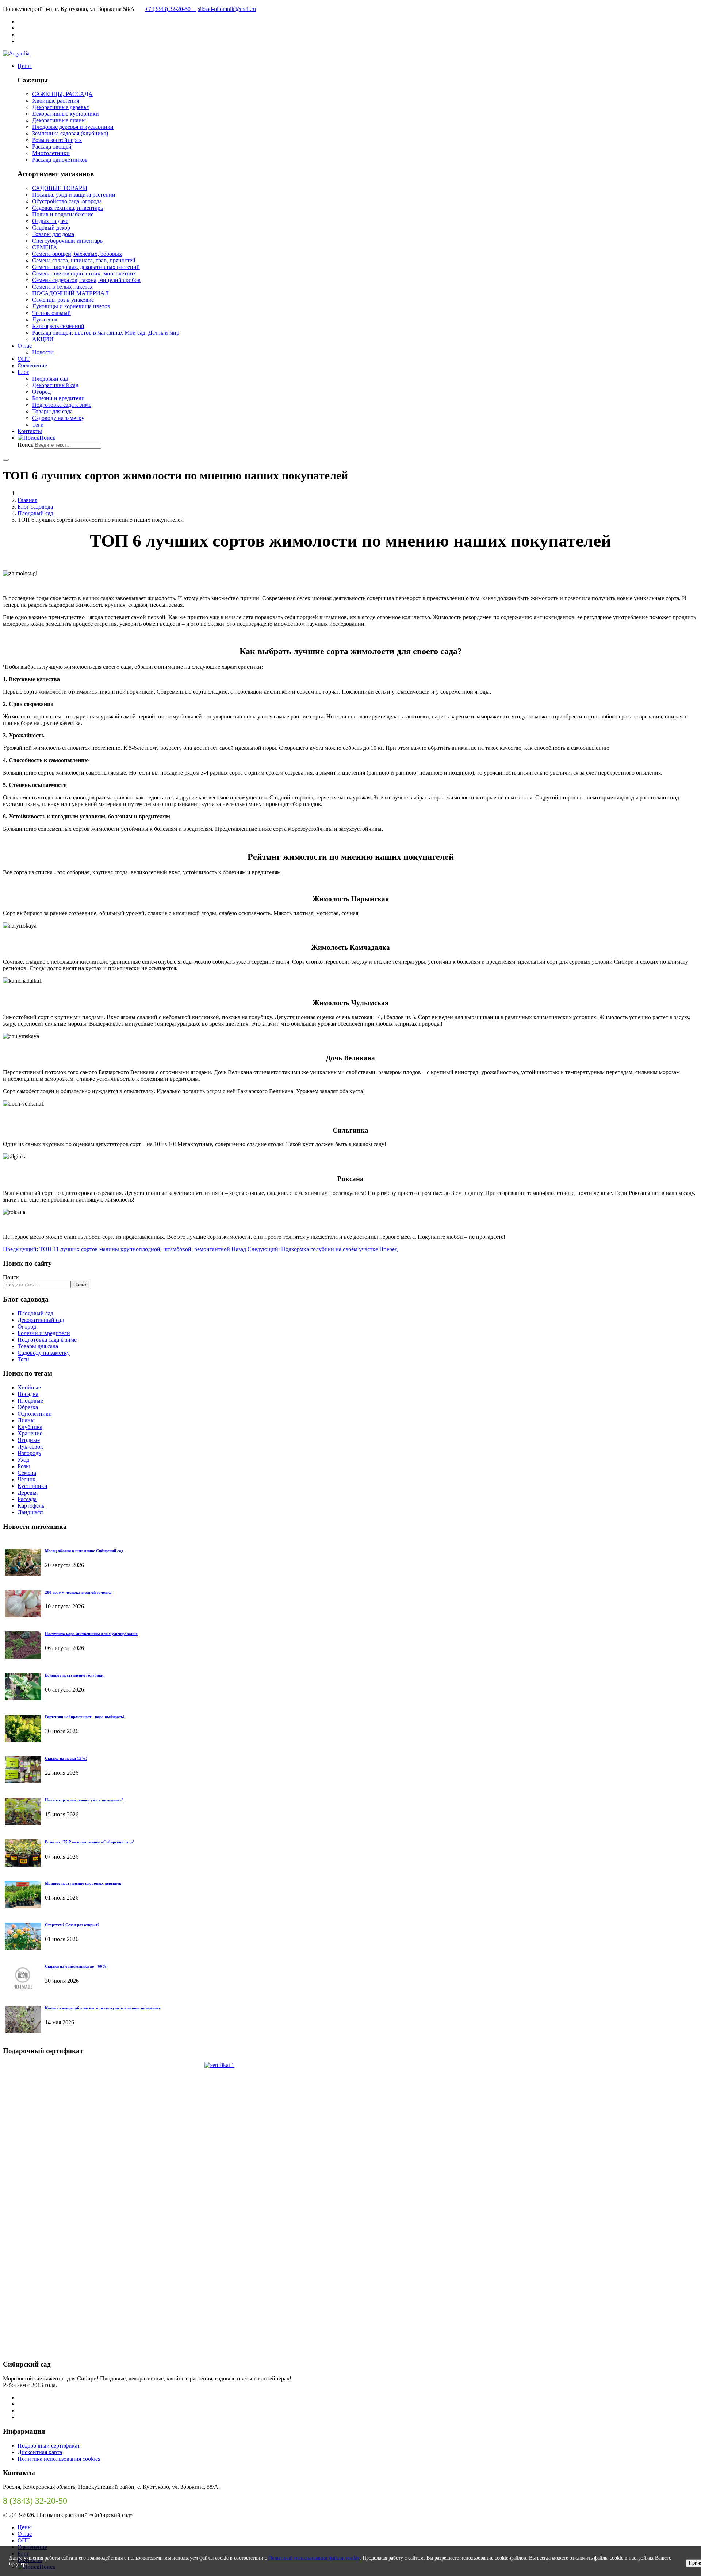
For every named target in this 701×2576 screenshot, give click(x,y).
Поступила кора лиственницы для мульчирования (91, 1634)
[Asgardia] (16, 53)
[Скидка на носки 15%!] (23, 1781)
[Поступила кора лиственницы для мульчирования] (23, 1657)
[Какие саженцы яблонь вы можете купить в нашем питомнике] (23, 2031)
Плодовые (30, 1401)
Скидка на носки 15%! (66, 1758)
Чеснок (26, 1479)
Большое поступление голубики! (75, 1675)
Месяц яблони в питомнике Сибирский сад (84, 1551)
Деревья (28, 1493)
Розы (24, 1466)
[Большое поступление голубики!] (23, 1698)
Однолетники (35, 1414)
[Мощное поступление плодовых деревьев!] (23, 1906)
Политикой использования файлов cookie (314, 2558)
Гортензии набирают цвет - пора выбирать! (85, 1717)
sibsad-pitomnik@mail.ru (227, 9)
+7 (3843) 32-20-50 (171, 9)
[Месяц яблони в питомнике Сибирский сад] (23, 1574)
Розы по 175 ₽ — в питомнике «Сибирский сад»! (90, 1842)
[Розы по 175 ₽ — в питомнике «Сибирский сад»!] (23, 1865)
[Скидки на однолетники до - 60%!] (23, 1989)
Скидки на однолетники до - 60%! (76, 1966)
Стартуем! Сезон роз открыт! (72, 1925)
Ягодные (29, 1440)
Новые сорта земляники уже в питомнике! (84, 1800)
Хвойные (29, 1387)
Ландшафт (30, 1512)
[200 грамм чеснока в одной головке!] (23, 1615)
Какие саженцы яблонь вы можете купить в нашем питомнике (103, 2008)
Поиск (26, 445)
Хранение (30, 1433)
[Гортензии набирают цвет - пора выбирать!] (23, 1740)
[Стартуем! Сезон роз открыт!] (23, 1948)
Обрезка (28, 1407)
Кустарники (32, 1486)
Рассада (27, 1499)
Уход (23, 1460)
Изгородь (29, 1453)
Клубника (30, 1427)
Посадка (28, 1394)
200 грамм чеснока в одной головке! (79, 1592)
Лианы (26, 1420)
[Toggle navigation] (6, 460)
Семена (27, 1473)
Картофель (31, 1506)
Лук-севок (30, 1447)
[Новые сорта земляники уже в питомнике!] (23, 1823)
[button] (25, 66)
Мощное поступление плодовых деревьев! (84, 1883)
